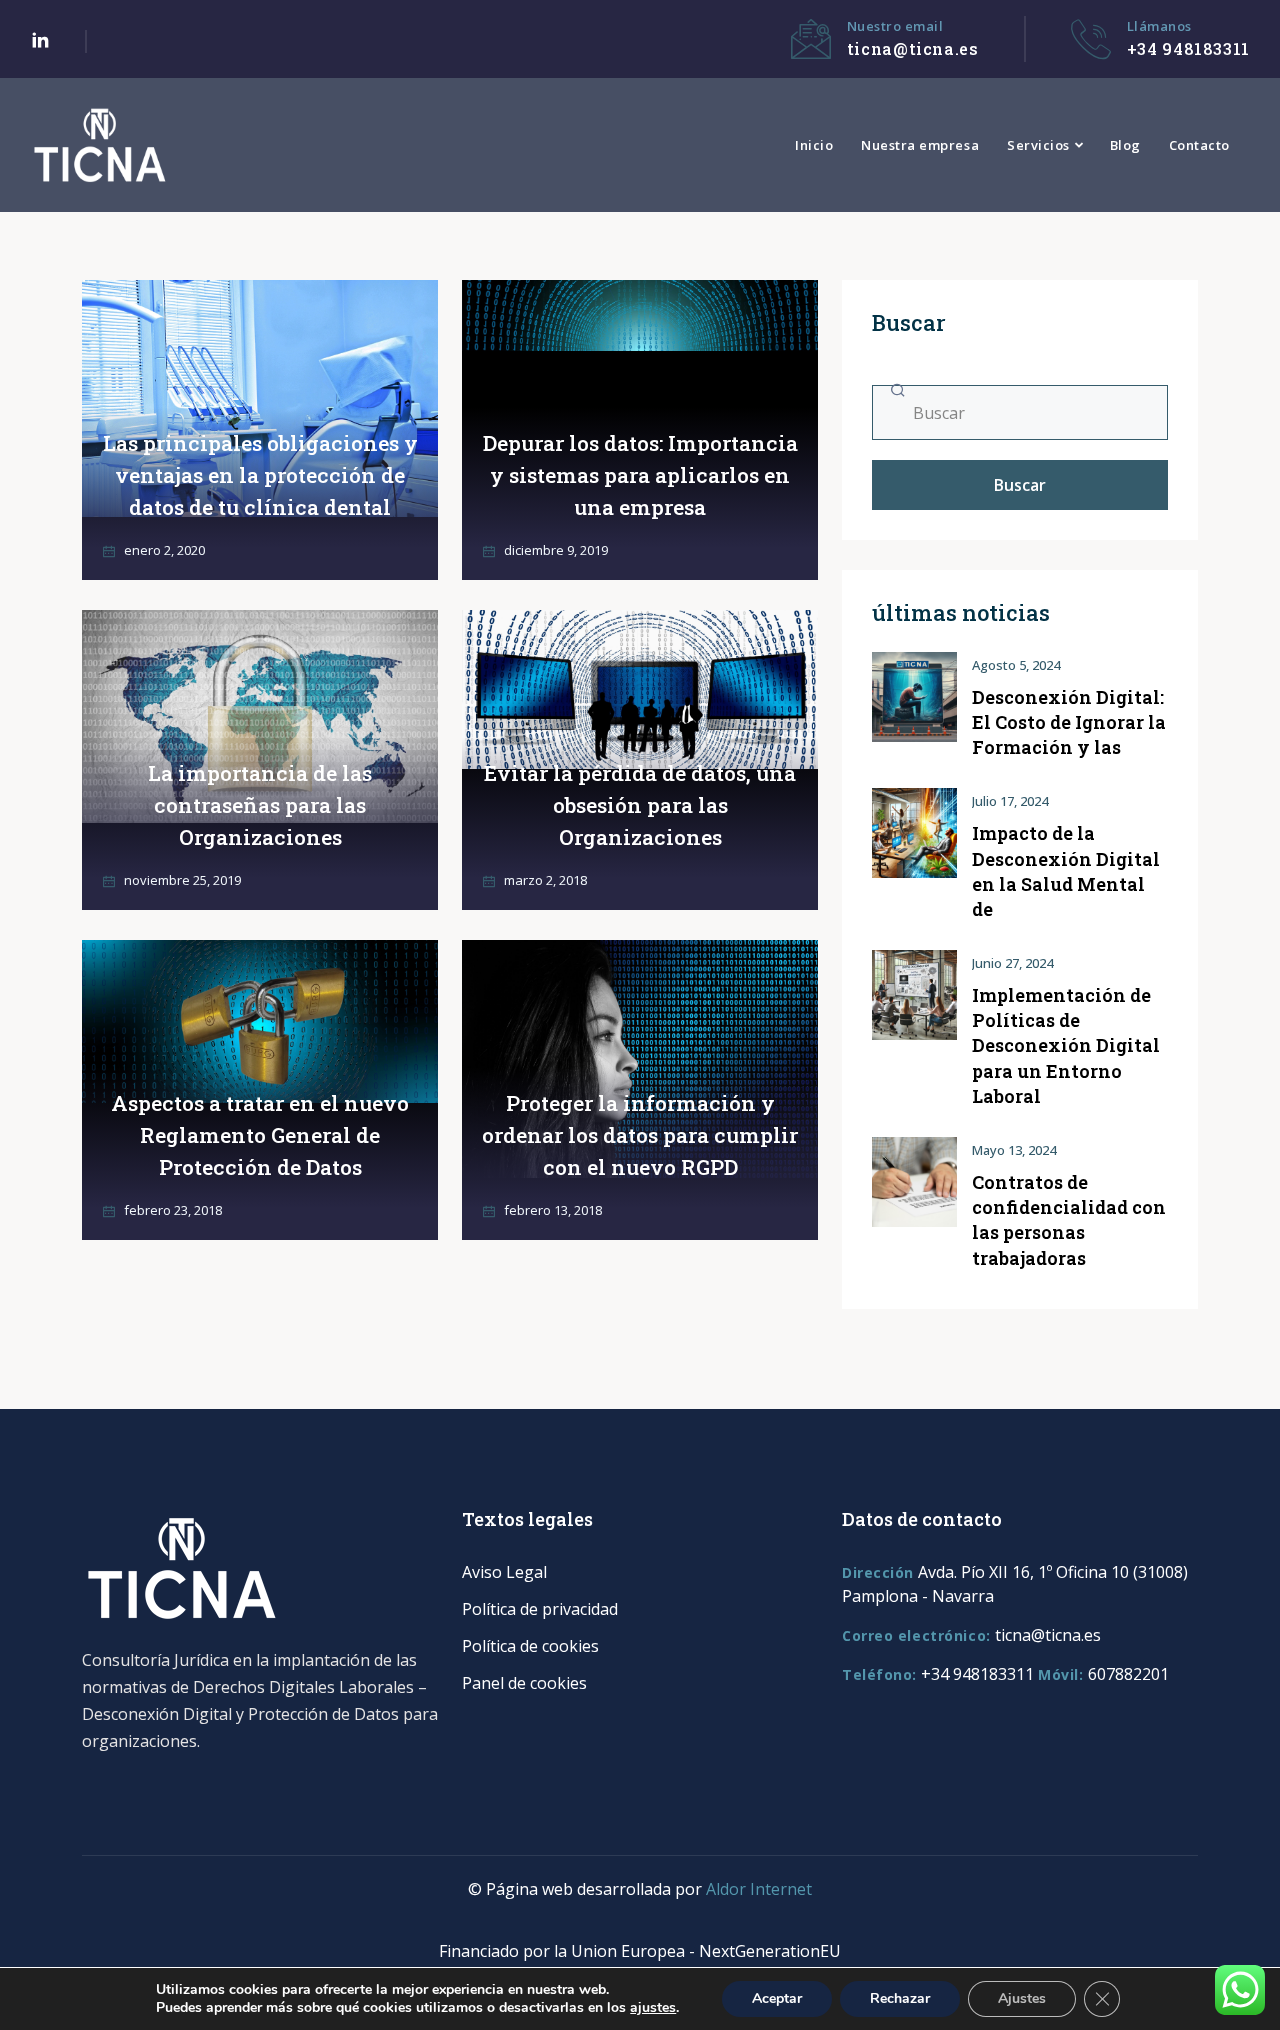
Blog (1125, 145)
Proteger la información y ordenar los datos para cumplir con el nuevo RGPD (640, 1135)
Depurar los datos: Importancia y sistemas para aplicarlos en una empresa (640, 475)
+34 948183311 (1188, 48)
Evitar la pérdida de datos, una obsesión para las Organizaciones (640, 805)
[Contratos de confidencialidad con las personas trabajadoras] (914, 1182)
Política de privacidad (540, 1609)
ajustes (653, 2008)
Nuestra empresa (920, 145)
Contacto (1199, 145)
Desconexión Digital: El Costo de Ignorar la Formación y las (1069, 722)
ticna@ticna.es (913, 48)
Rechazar (900, 1998)
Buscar (1020, 485)
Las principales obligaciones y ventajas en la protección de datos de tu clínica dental (260, 475)
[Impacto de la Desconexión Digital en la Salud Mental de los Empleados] (914, 833)
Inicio (814, 145)
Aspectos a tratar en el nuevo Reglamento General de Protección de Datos (260, 1135)
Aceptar (777, 1998)
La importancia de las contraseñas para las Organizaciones (260, 805)
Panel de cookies (524, 1683)
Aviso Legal (504, 1572)
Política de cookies (530, 1646)
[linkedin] (40, 41)
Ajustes (1022, 1998)
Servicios (1038, 145)
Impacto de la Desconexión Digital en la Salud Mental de (1066, 871)
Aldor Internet (759, 1889)
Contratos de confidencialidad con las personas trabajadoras (1069, 1220)
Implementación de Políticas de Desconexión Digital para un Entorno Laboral (1066, 1045)
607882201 (1128, 1674)
